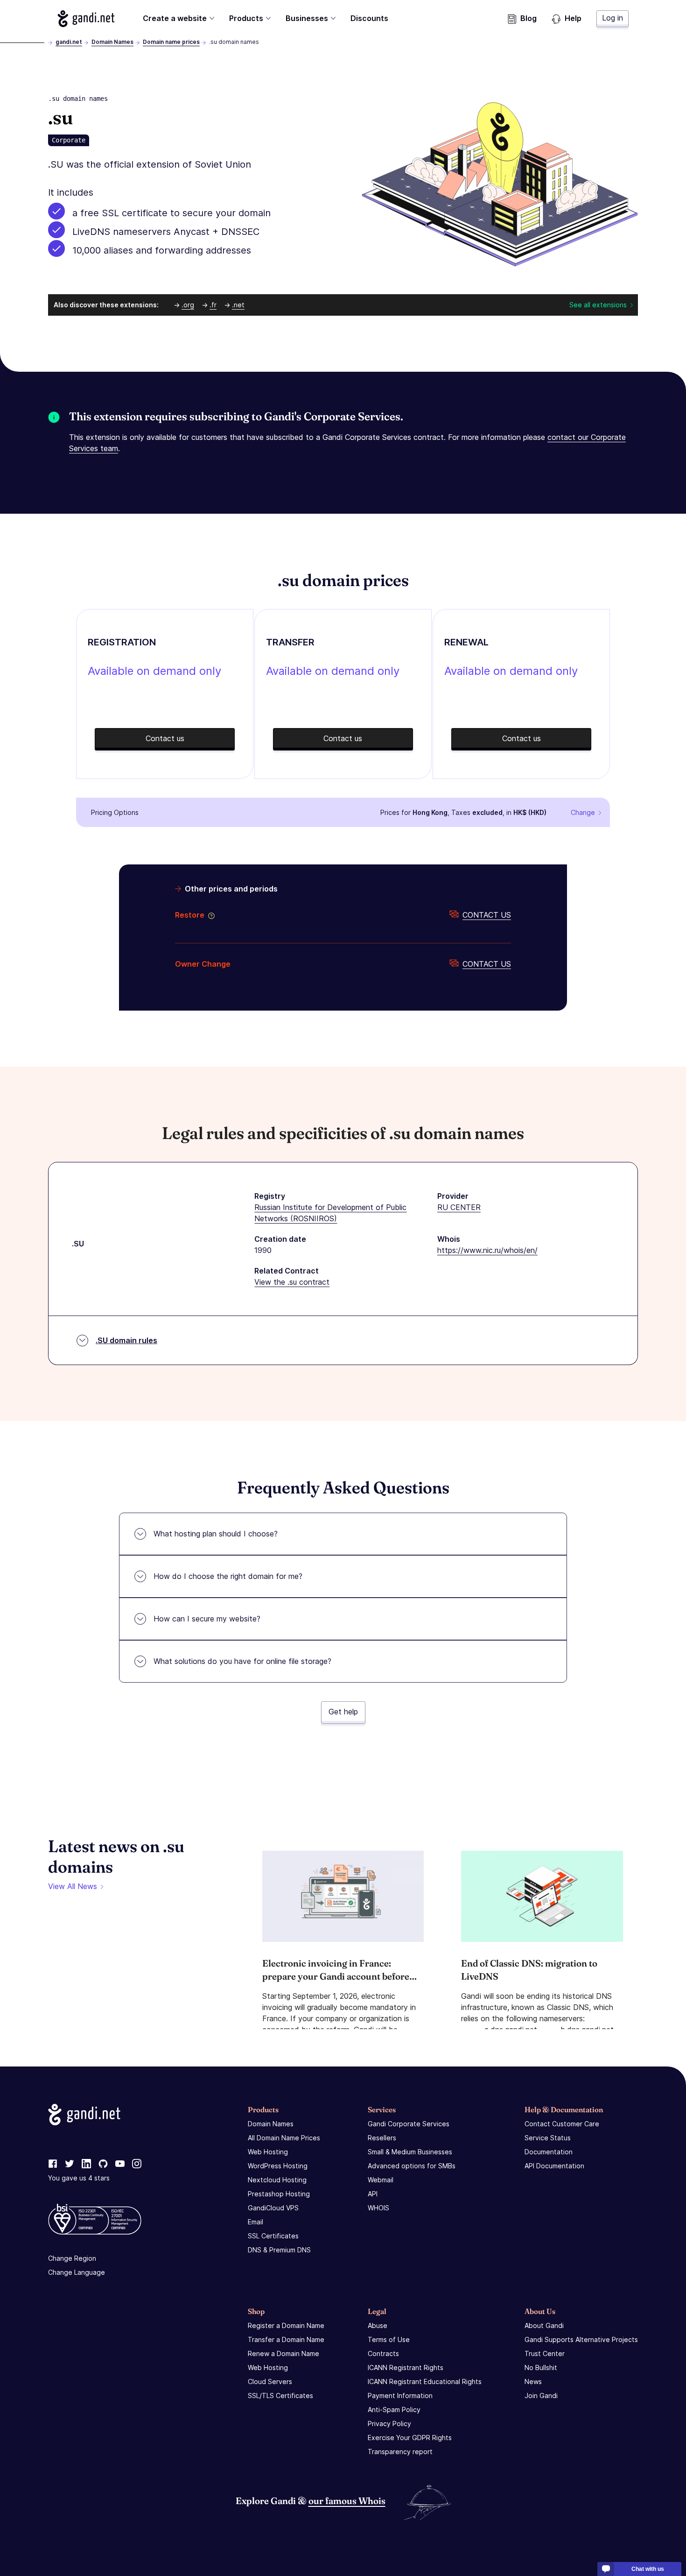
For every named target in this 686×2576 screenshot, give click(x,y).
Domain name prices (171, 42)
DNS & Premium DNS (279, 2250)
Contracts (383, 2353)
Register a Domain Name (286, 2325)
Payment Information (400, 2396)
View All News (73, 1886)
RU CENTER (459, 1207)
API (373, 2194)
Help (573, 18)
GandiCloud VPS (273, 2208)
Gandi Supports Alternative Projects (581, 2339)
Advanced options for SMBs (412, 2166)
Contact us (487, 915)
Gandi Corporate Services (409, 2124)
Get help (343, 1712)
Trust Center (545, 2353)
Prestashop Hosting (279, 2194)
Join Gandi (541, 2396)
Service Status (548, 2138)
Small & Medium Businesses (410, 2152)
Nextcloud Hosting (277, 2180)
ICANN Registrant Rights (406, 2367)
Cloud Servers (270, 2381)
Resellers (382, 2138)
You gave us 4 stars (79, 2178)
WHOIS (378, 2208)
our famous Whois (347, 2501)
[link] (53, 2164)
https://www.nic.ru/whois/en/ (487, 1250)
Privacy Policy (389, 2424)
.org (188, 305)
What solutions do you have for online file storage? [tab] (242, 1661)
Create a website (175, 18)
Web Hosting (268, 2152)
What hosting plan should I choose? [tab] (216, 1534)
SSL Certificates (273, 2236)
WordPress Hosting (278, 2166)
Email (255, 2222)
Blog (528, 18)
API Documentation (554, 2166)
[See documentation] (210, 915)
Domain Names (112, 42)
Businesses (307, 18)
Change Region (72, 2258)
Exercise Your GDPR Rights (410, 2438)
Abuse (378, 2325)
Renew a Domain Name (283, 2353)
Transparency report (400, 2452)
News (533, 2381)
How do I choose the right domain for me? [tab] (228, 1576)
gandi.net (69, 42)
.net (238, 305)
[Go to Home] (86, 19)
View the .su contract (292, 1282)
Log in (612, 18)
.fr (213, 305)
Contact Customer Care (562, 2124)
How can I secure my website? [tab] (207, 1619)
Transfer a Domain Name (286, 2339)
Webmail (381, 2180)
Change (583, 812)
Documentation (549, 2152)
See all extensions (598, 305)
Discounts (369, 18)
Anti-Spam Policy (394, 2410)
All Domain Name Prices (284, 2138)
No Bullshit (541, 2367)
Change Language (77, 2272)
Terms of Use (389, 2339)
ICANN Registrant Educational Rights (425, 2381)
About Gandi (544, 2325)
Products (246, 18)
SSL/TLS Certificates (280, 2396)
